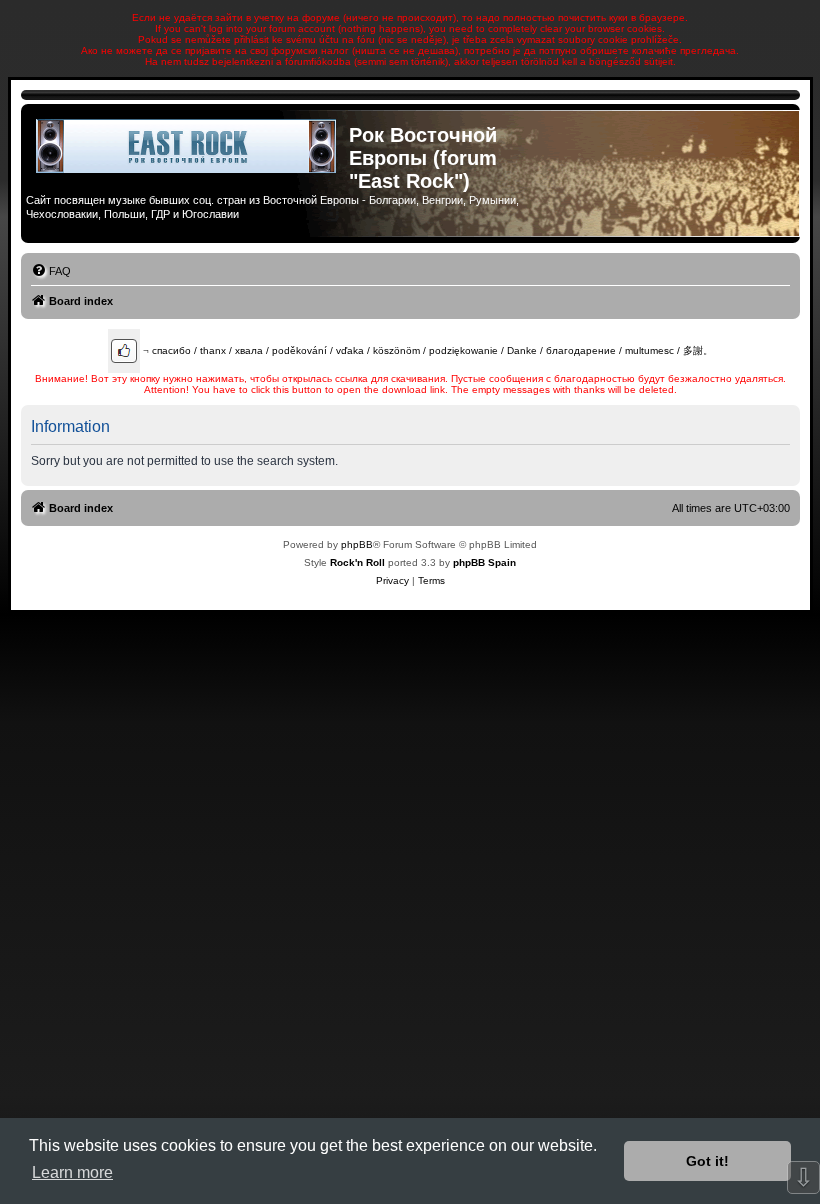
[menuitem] (51, 271)
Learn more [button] (72, 1172)
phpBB (357, 544)
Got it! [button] (707, 1161)
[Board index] (187, 146)
